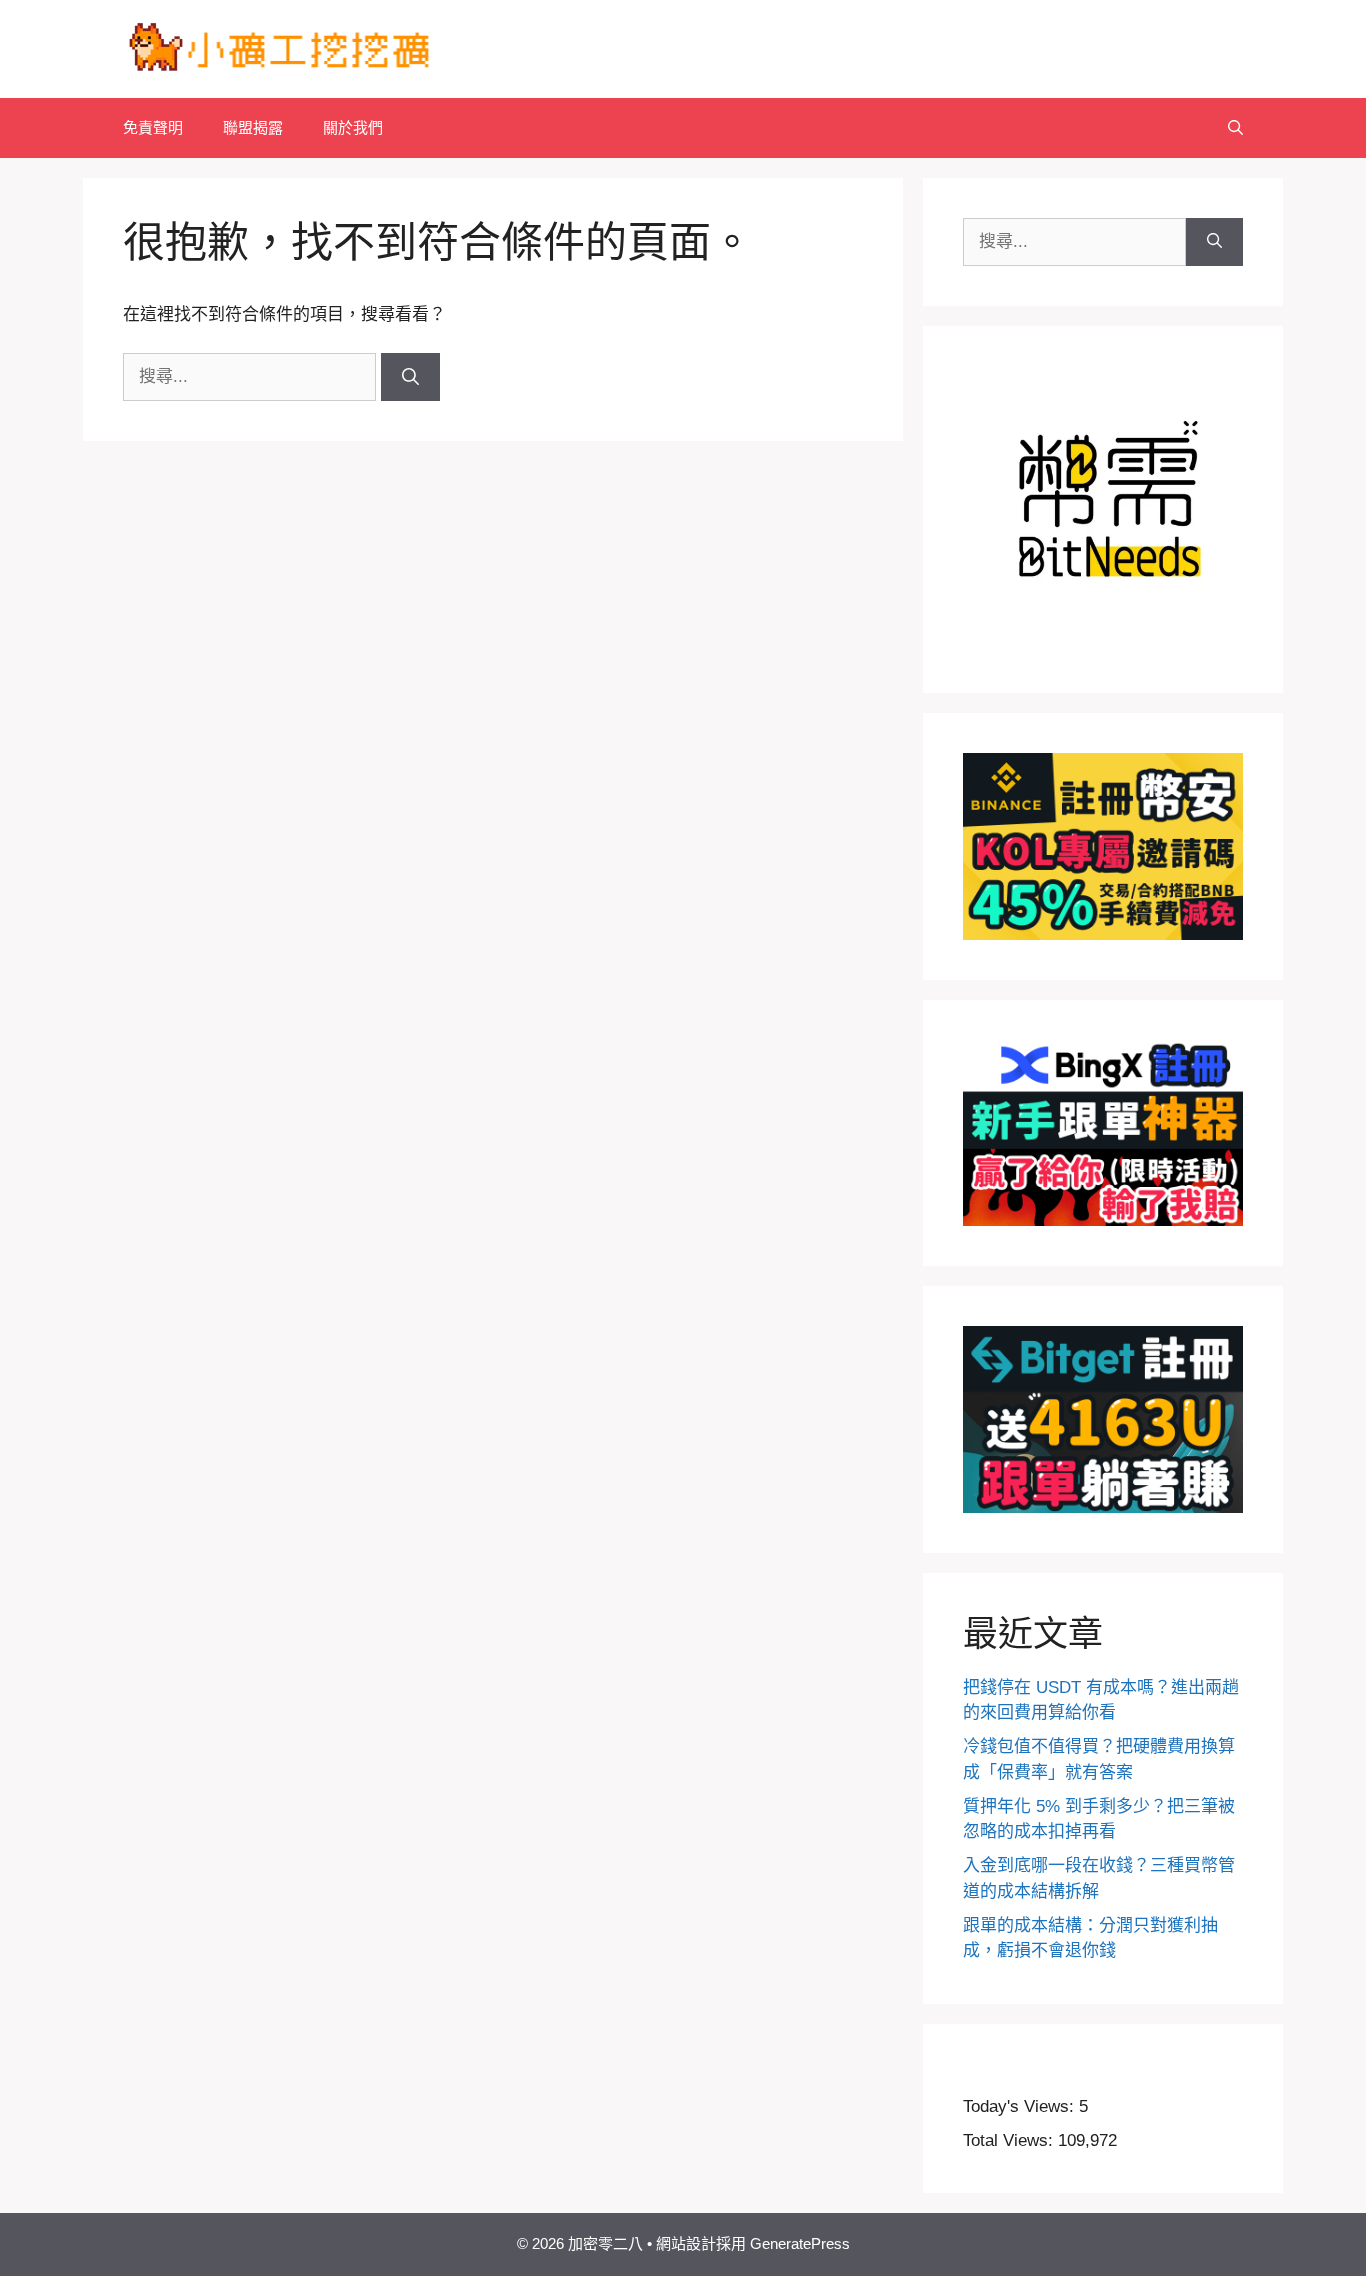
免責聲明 (153, 127)
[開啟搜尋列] (1235, 128)
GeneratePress (800, 2243)
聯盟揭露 (253, 127)
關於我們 (353, 127)
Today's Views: (1021, 2106)
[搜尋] (410, 377)
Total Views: (1010, 2140)
